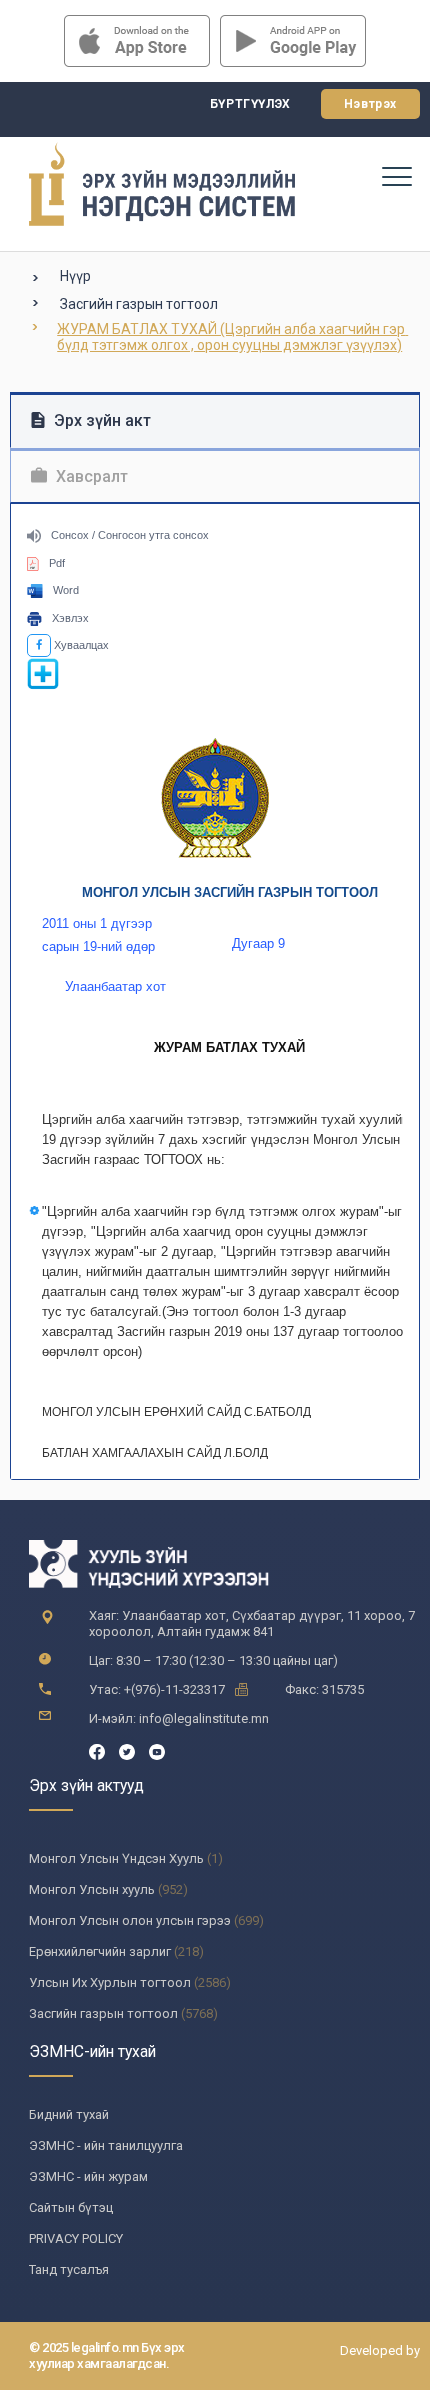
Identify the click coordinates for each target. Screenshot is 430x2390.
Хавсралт (90, 476)
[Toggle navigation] (396, 176)
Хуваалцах (80, 645)
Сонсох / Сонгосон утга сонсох (130, 535)
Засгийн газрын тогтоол (139, 304)
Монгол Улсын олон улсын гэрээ (130, 1920)
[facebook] (97, 1750)
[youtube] (157, 1750)
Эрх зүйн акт (100, 420)
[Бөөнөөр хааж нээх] (43, 686)
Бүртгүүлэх (250, 104)
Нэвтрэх (370, 104)
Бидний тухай (69, 2114)
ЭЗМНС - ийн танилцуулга (106, 2145)
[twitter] (127, 1750)
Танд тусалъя (69, 2269)
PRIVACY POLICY (76, 2238)
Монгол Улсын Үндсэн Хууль (116, 1858)
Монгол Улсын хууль (92, 1889)
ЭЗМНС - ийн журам (88, 2176)
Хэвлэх (70, 618)
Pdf (57, 563)
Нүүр (75, 276)
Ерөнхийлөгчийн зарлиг (100, 1951)
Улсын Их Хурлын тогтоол (110, 1982)
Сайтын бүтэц (71, 2207)
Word (66, 590)
